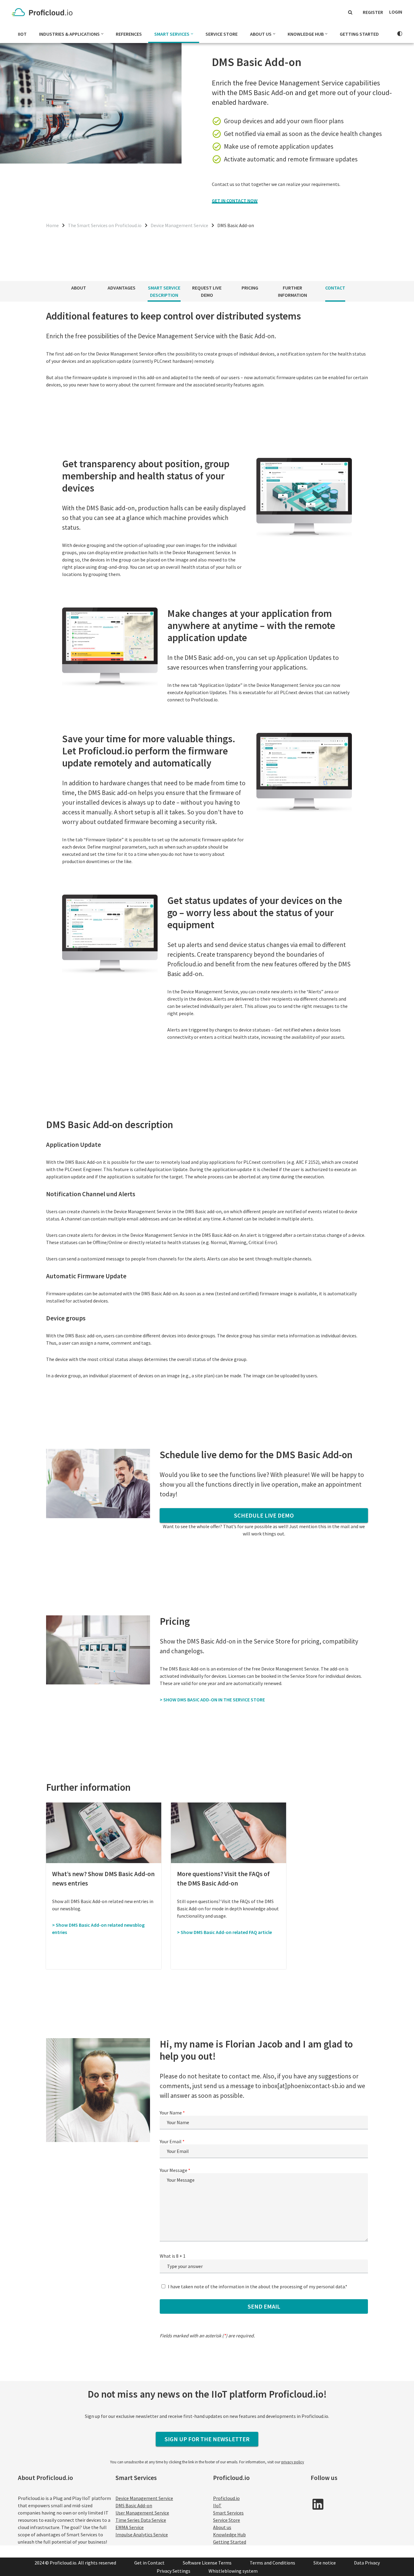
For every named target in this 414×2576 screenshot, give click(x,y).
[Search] (350, 12)
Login (396, 12)
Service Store (222, 34)
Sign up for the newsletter (207, 2439)
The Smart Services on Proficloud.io (105, 225)
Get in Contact (149, 2563)
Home (52, 225)
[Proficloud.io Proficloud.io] (44, 12)
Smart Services (228, 2513)
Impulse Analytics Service (142, 2535)
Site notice (325, 2563)
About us (222, 2527)
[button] (102, 34)
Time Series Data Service (141, 2520)
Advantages (122, 288)
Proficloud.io (226, 2498)
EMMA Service (130, 2527)
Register (373, 12)
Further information (292, 291)
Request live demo (207, 291)
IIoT (22, 34)
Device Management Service (179, 225)
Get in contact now (235, 200)
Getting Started (359, 34)
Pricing (250, 288)
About (79, 288)
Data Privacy (367, 2563)
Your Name (172, 2113)
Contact (335, 288)
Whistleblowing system (233, 2571)
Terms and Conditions (272, 2563)
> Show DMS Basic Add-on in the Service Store (212, 1700)
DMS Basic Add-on (134, 2505)
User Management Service (142, 2513)
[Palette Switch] (400, 34)
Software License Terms (207, 2563)
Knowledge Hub (229, 2535)
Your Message (175, 2170)
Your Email (172, 2141)
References (129, 34)
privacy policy (293, 2462)
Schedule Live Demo (264, 1515)
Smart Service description (164, 291)
